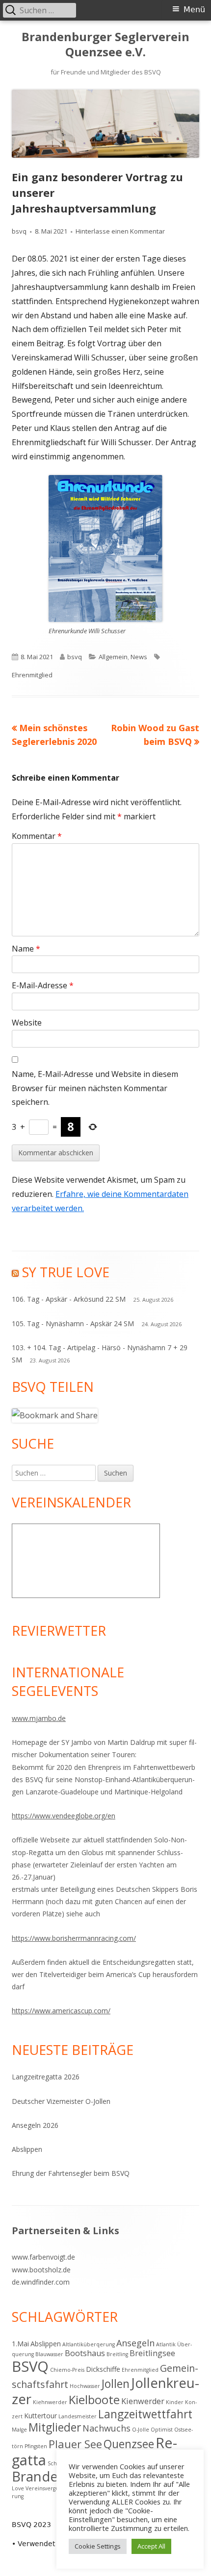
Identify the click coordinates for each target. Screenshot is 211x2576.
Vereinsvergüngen (49, 2488)
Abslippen (27, 2149)
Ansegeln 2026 (35, 2125)
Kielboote (94, 2400)
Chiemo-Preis (67, 2370)
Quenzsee (129, 2444)
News (139, 657)
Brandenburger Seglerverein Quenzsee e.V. (105, 45)
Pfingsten (36, 2446)
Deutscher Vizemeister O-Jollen (61, 2101)
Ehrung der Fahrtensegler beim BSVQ (71, 2173)
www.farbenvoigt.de (43, 2257)
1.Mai (20, 2344)
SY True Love (66, 1272)
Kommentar (37, 836)
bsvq (19, 231)
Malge (19, 2430)
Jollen (116, 2384)
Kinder (175, 2402)
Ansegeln (135, 2343)
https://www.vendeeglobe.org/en (64, 1816)
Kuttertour (40, 2416)
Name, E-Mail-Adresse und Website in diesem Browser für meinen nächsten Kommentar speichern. (95, 1088)
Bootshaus (85, 2353)
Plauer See (75, 2444)
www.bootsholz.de (41, 2270)
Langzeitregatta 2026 (46, 2077)
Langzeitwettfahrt (145, 2414)
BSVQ (30, 2366)
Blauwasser (49, 2354)
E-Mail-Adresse (43, 985)
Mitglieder (55, 2427)
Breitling (117, 2354)
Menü (194, 10)
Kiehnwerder (50, 2402)
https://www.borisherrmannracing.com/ (74, 1938)
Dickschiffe (103, 2369)
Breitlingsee (152, 2353)
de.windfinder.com (41, 2282)
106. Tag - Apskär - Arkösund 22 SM (69, 1299)
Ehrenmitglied (32, 675)
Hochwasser (85, 2386)
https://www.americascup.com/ (61, 2011)
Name (26, 949)
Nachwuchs (106, 2428)
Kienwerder (143, 2401)
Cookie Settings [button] (98, 2546)
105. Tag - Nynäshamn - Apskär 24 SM (73, 1324)
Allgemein (113, 657)
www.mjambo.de (39, 1718)
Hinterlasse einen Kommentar (120, 231)
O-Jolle (141, 2430)
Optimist (162, 2430)
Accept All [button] (151, 2546)
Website (27, 1023)
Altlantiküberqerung (89, 2344)
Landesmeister (78, 2416)
